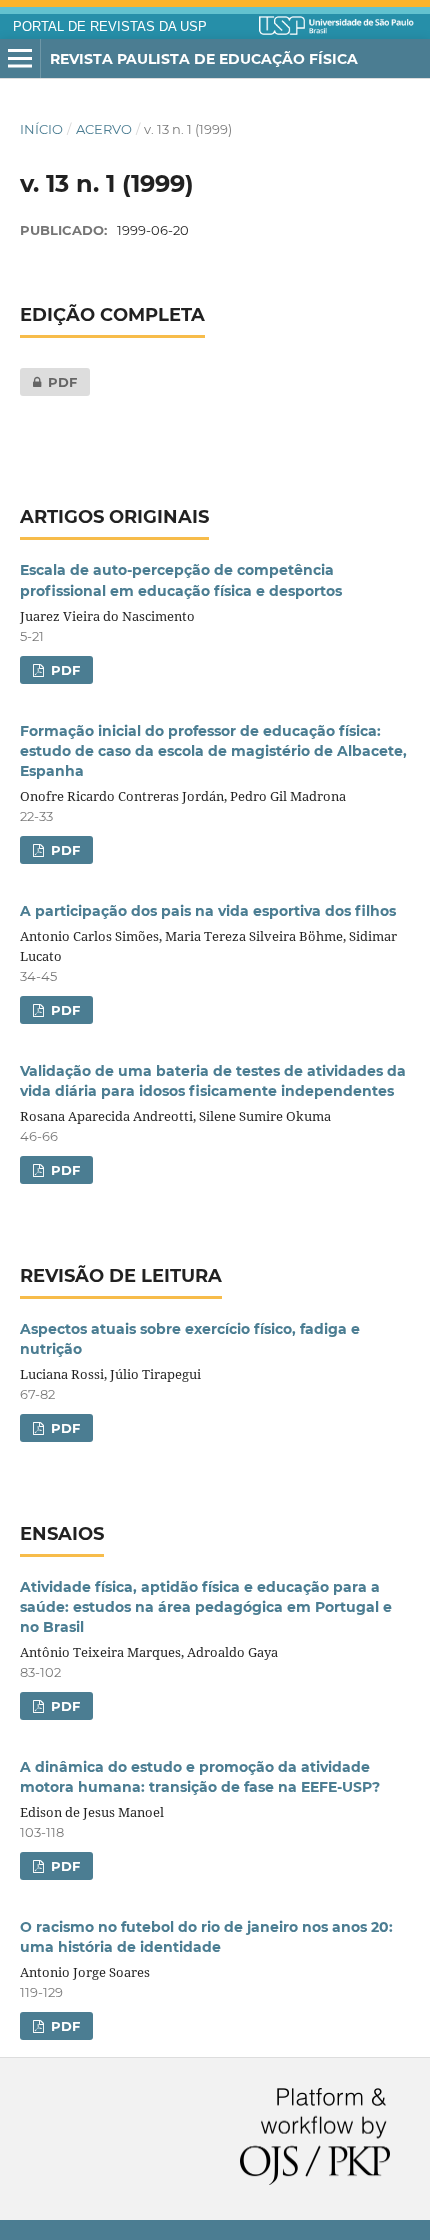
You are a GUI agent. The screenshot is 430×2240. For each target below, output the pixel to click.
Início (41, 129)
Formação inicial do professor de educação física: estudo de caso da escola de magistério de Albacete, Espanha (213, 751)
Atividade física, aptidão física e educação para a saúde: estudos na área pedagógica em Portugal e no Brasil (206, 1607)
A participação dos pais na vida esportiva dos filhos (208, 911)
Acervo (104, 129)
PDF (48, 382)
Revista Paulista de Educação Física (204, 59)
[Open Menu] (20, 59)
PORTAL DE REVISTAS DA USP (110, 27)
